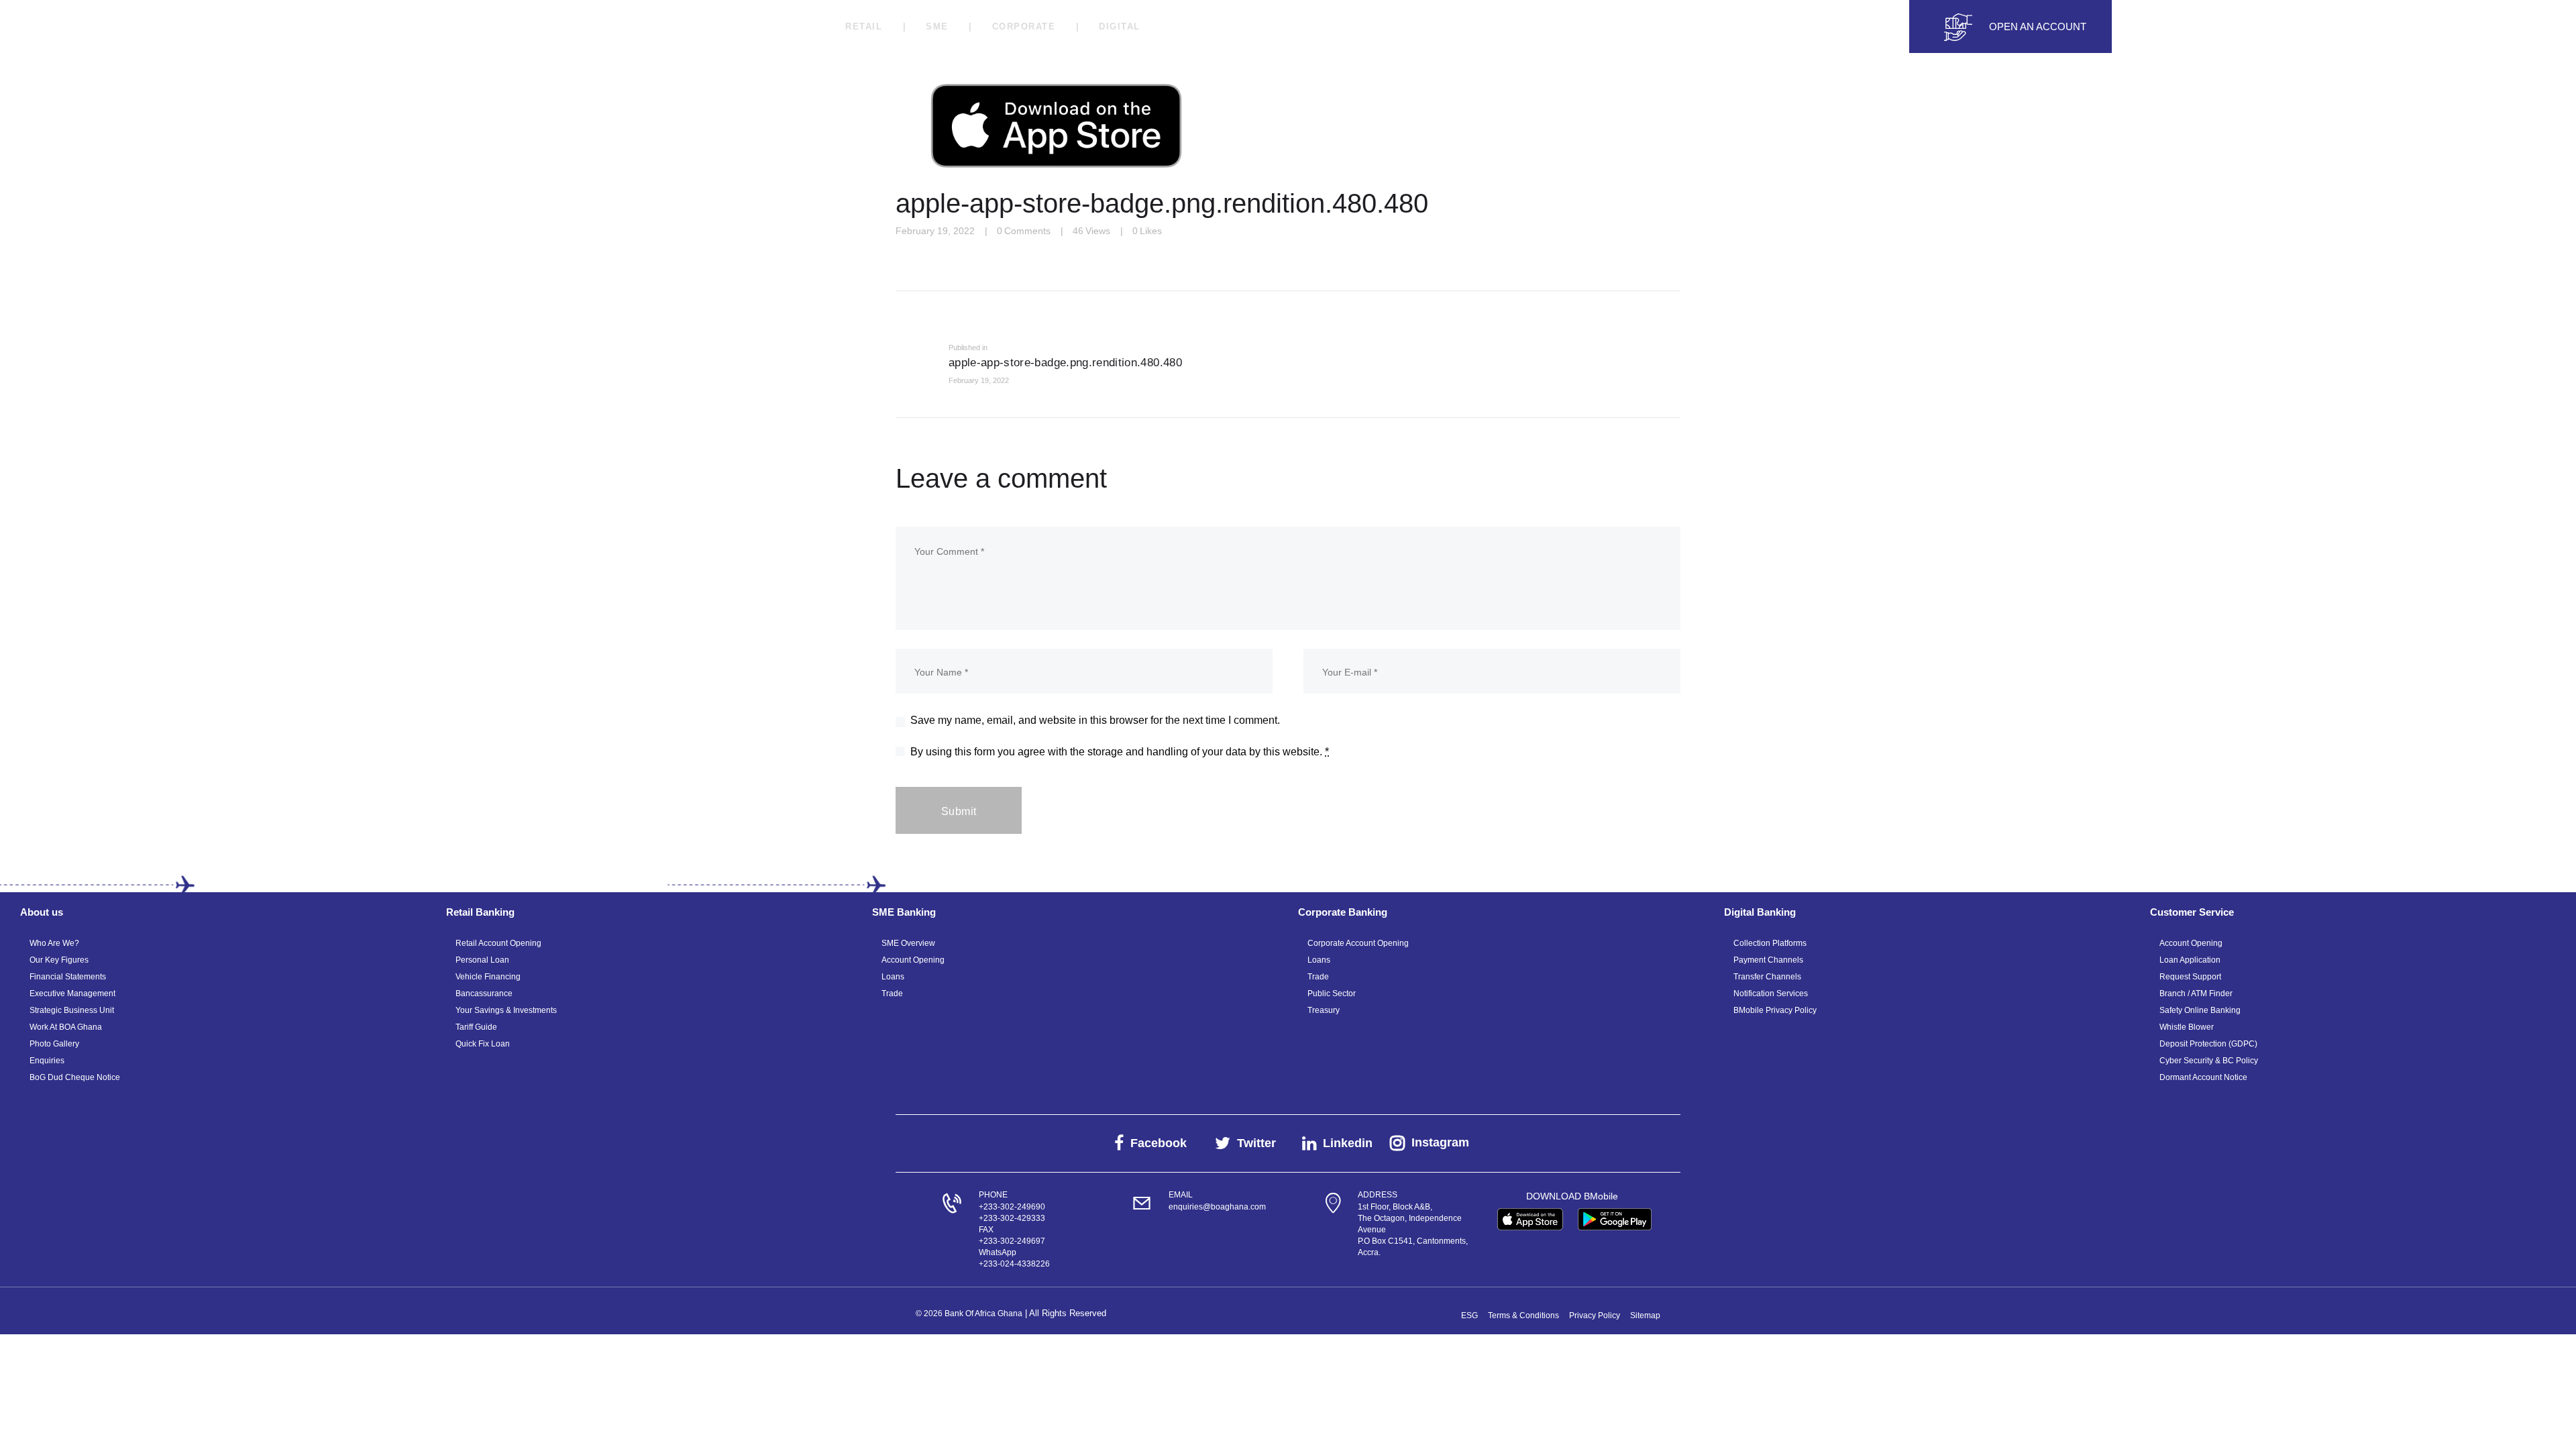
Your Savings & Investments (506, 1010)
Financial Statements (68, 977)
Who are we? (54, 943)
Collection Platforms (1770, 943)
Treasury (1324, 1010)
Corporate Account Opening (1358, 943)
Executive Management (72, 994)
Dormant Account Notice (2203, 1077)
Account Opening (913, 960)
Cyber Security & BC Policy (2209, 1061)
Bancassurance (484, 994)
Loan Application (2190, 960)
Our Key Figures (59, 960)
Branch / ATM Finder (2196, 994)
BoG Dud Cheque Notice (75, 1077)
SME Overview (908, 943)
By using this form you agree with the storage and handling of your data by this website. (1120, 752)
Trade (892, 994)
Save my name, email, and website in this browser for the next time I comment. (1095, 720)
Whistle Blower (2187, 1027)
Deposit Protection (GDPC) (2208, 1044)
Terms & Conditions (1523, 1316)
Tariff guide (476, 1027)
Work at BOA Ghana (66, 1027)
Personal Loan (482, 960)
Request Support (2190, 977)
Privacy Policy (1595, 1316)
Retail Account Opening (498, 943)
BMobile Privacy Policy (1775, 1010)
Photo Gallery (54, 1044)
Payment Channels (1768, 960)
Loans (893, 977)
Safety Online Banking (2200, 1010)
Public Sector (1332, 994)
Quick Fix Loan (483, 1044)
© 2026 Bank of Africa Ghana (969, 1313)
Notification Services (1771, 994)
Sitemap (1645, 1316)
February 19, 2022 (935, 231)
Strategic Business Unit (72, 1010)
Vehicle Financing (488, 977)
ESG (1469, 1316)
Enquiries (47, 1061)
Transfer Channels (1767, 977)
